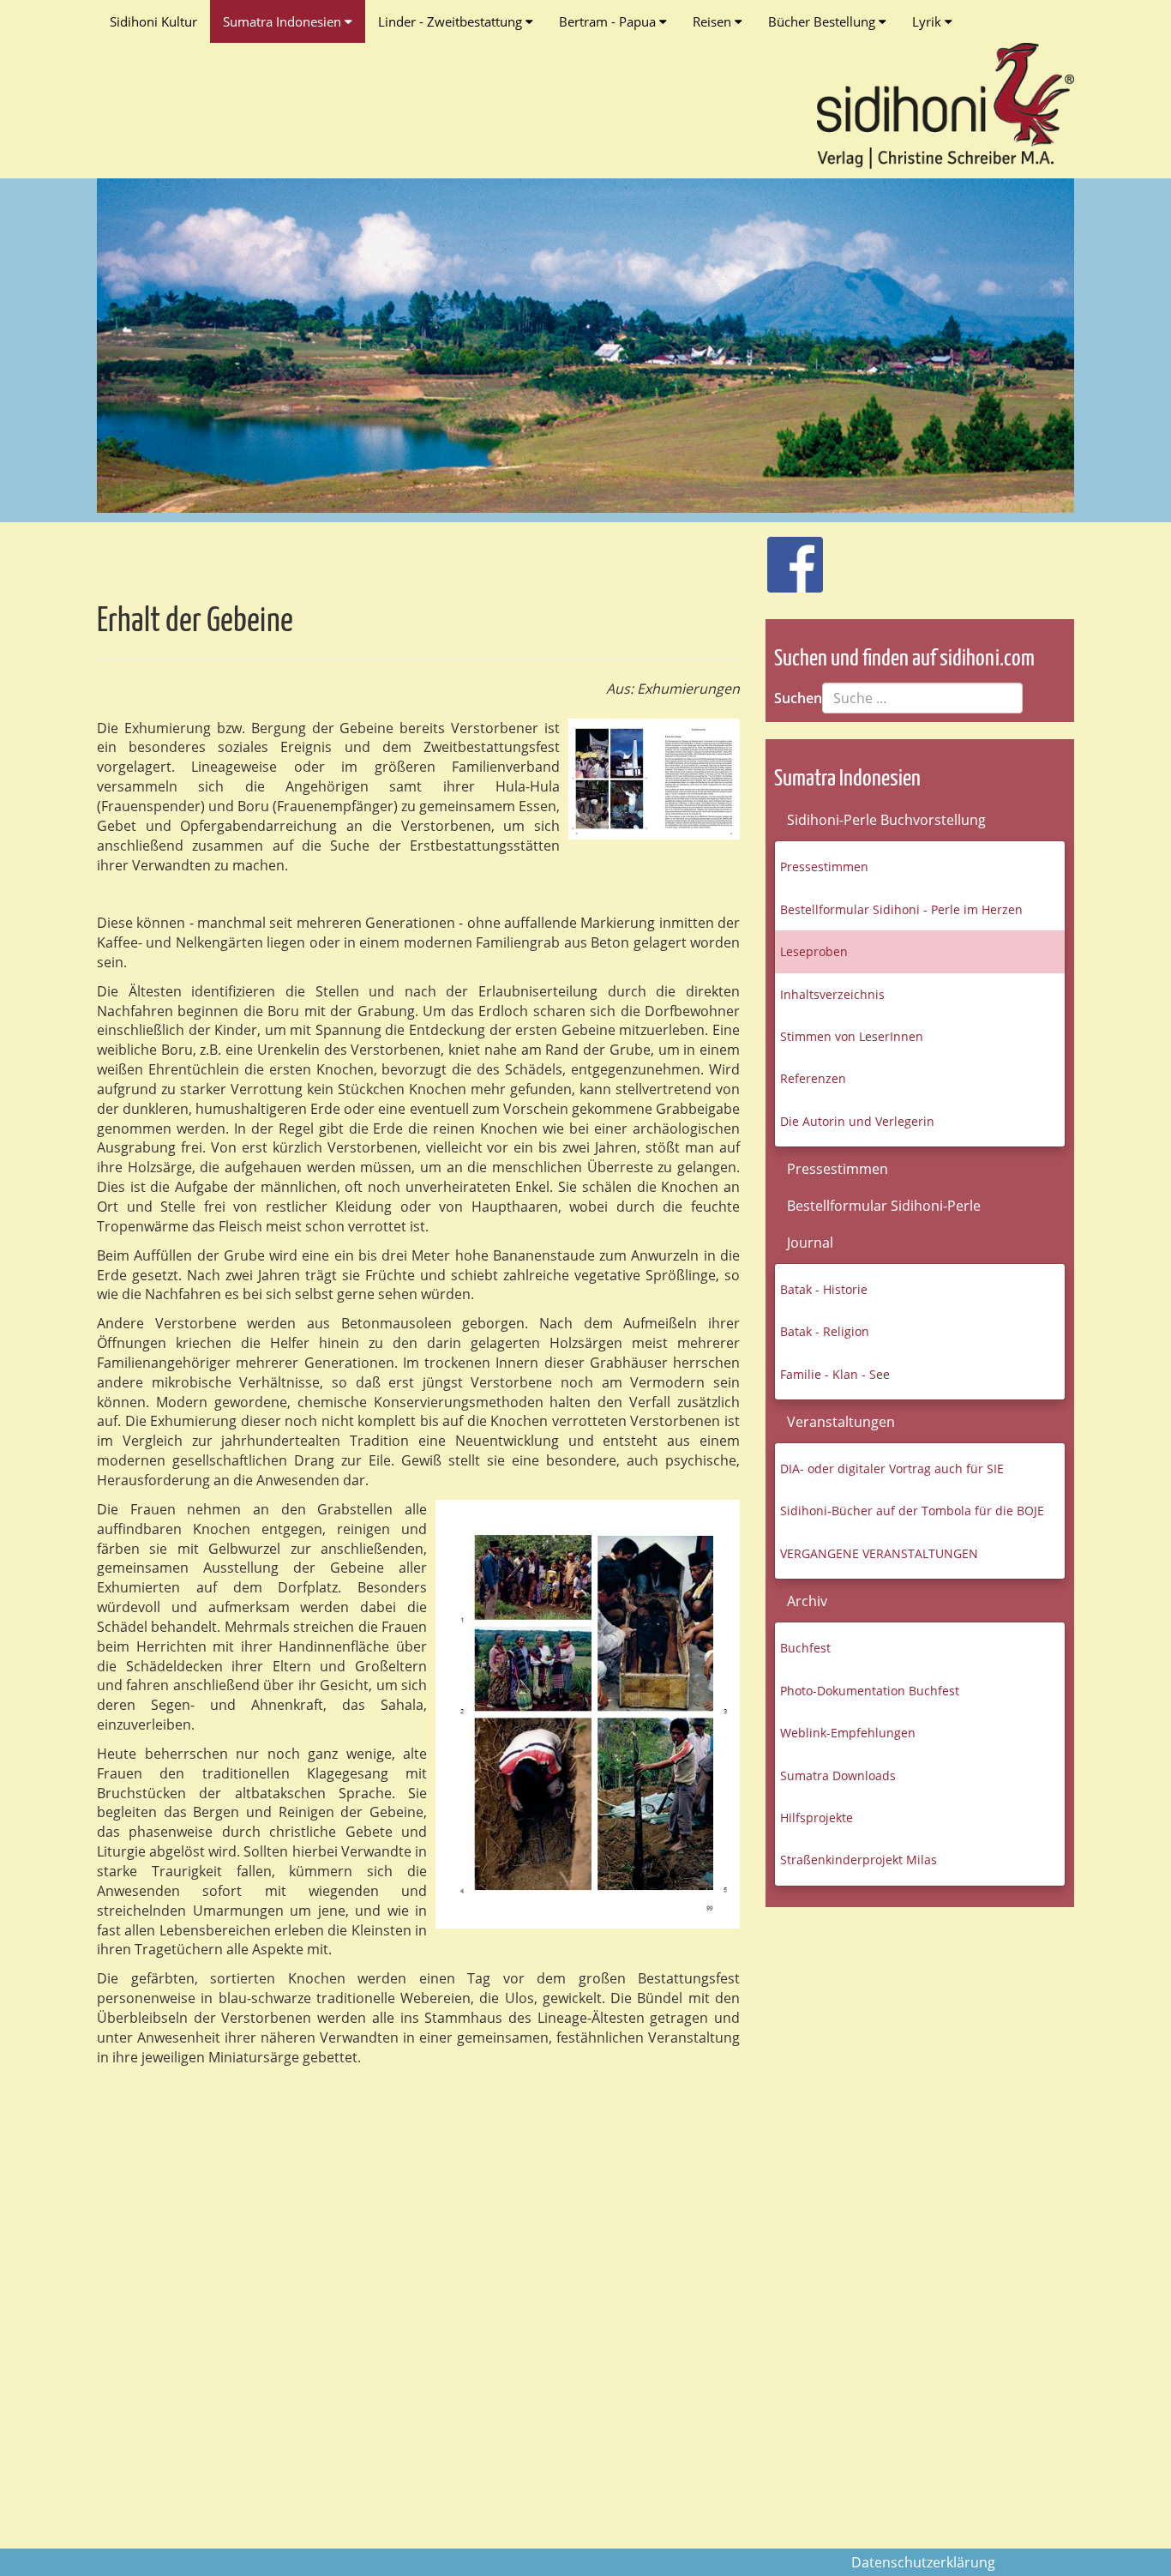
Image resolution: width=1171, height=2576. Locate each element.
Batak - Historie (824, 1289)
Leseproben (814, 951)
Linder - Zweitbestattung (452, 21)
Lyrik (928, 21)
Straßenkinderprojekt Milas (859, 1860)
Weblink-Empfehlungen (848, 1733)
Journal (810, 1243)
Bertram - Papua (609, 21)
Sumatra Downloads (838, 1776)
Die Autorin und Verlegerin (857, 1121)
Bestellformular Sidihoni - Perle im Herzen (901, 909)
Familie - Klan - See (835, 1374)
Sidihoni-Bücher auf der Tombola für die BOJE (912, 1511)
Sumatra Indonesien (284, 21)
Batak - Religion (825, 1331)
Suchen (798, 698)
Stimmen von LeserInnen (852, 1036)
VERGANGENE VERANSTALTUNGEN (879, 1553)
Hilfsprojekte (817, 1818)
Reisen (714, 21)
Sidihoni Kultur (153, 21)
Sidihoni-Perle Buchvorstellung (886, 820)
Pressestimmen (824, 867)
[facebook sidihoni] (788, 556)
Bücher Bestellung (823, 21)
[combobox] (922, 698)
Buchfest (805, 1648)
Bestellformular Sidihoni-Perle (884, 1206)
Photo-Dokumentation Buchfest (870, 1691)
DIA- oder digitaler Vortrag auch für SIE (892, 1469)
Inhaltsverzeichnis (832, 994)
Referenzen (813, 1078)
